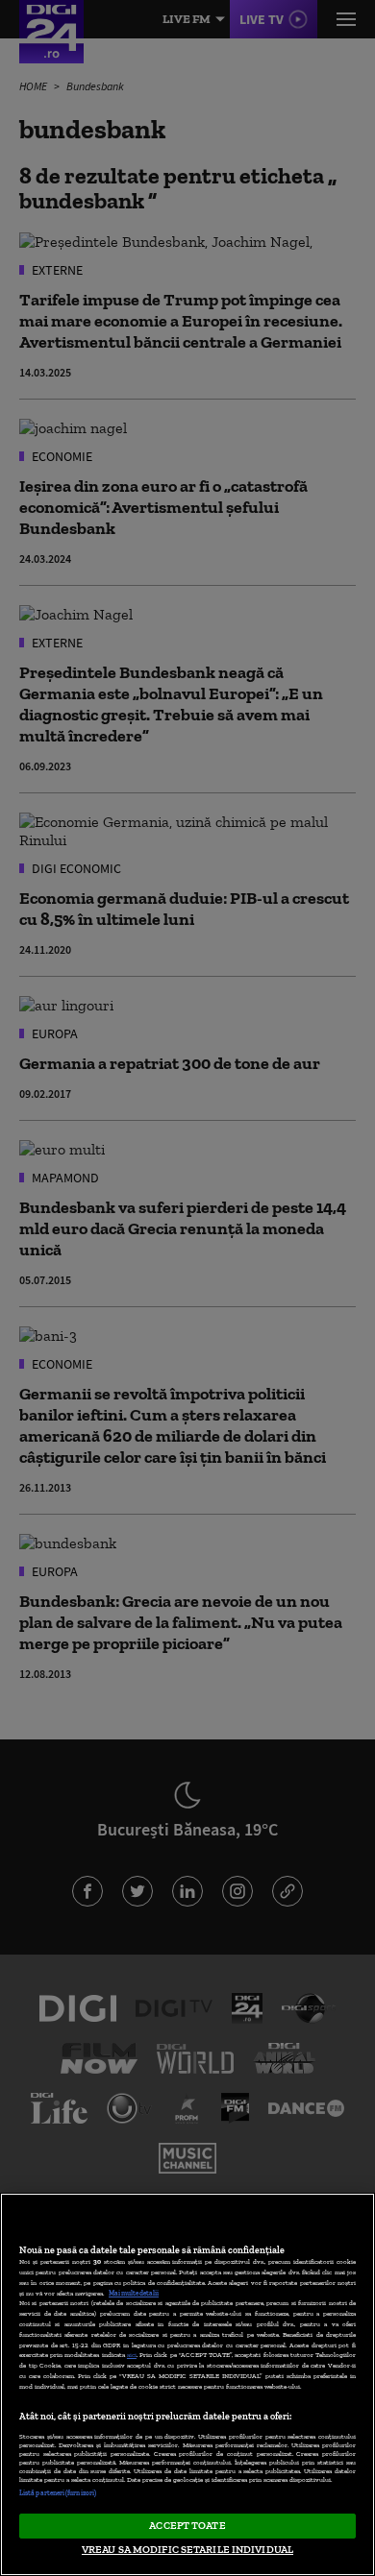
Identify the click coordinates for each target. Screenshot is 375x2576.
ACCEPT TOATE (187, 2525)
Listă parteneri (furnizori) (58, 2493)
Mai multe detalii (134, 2293)
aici (132, 2355)
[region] (187, 2384)
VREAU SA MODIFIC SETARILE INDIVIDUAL (187, 2549)
